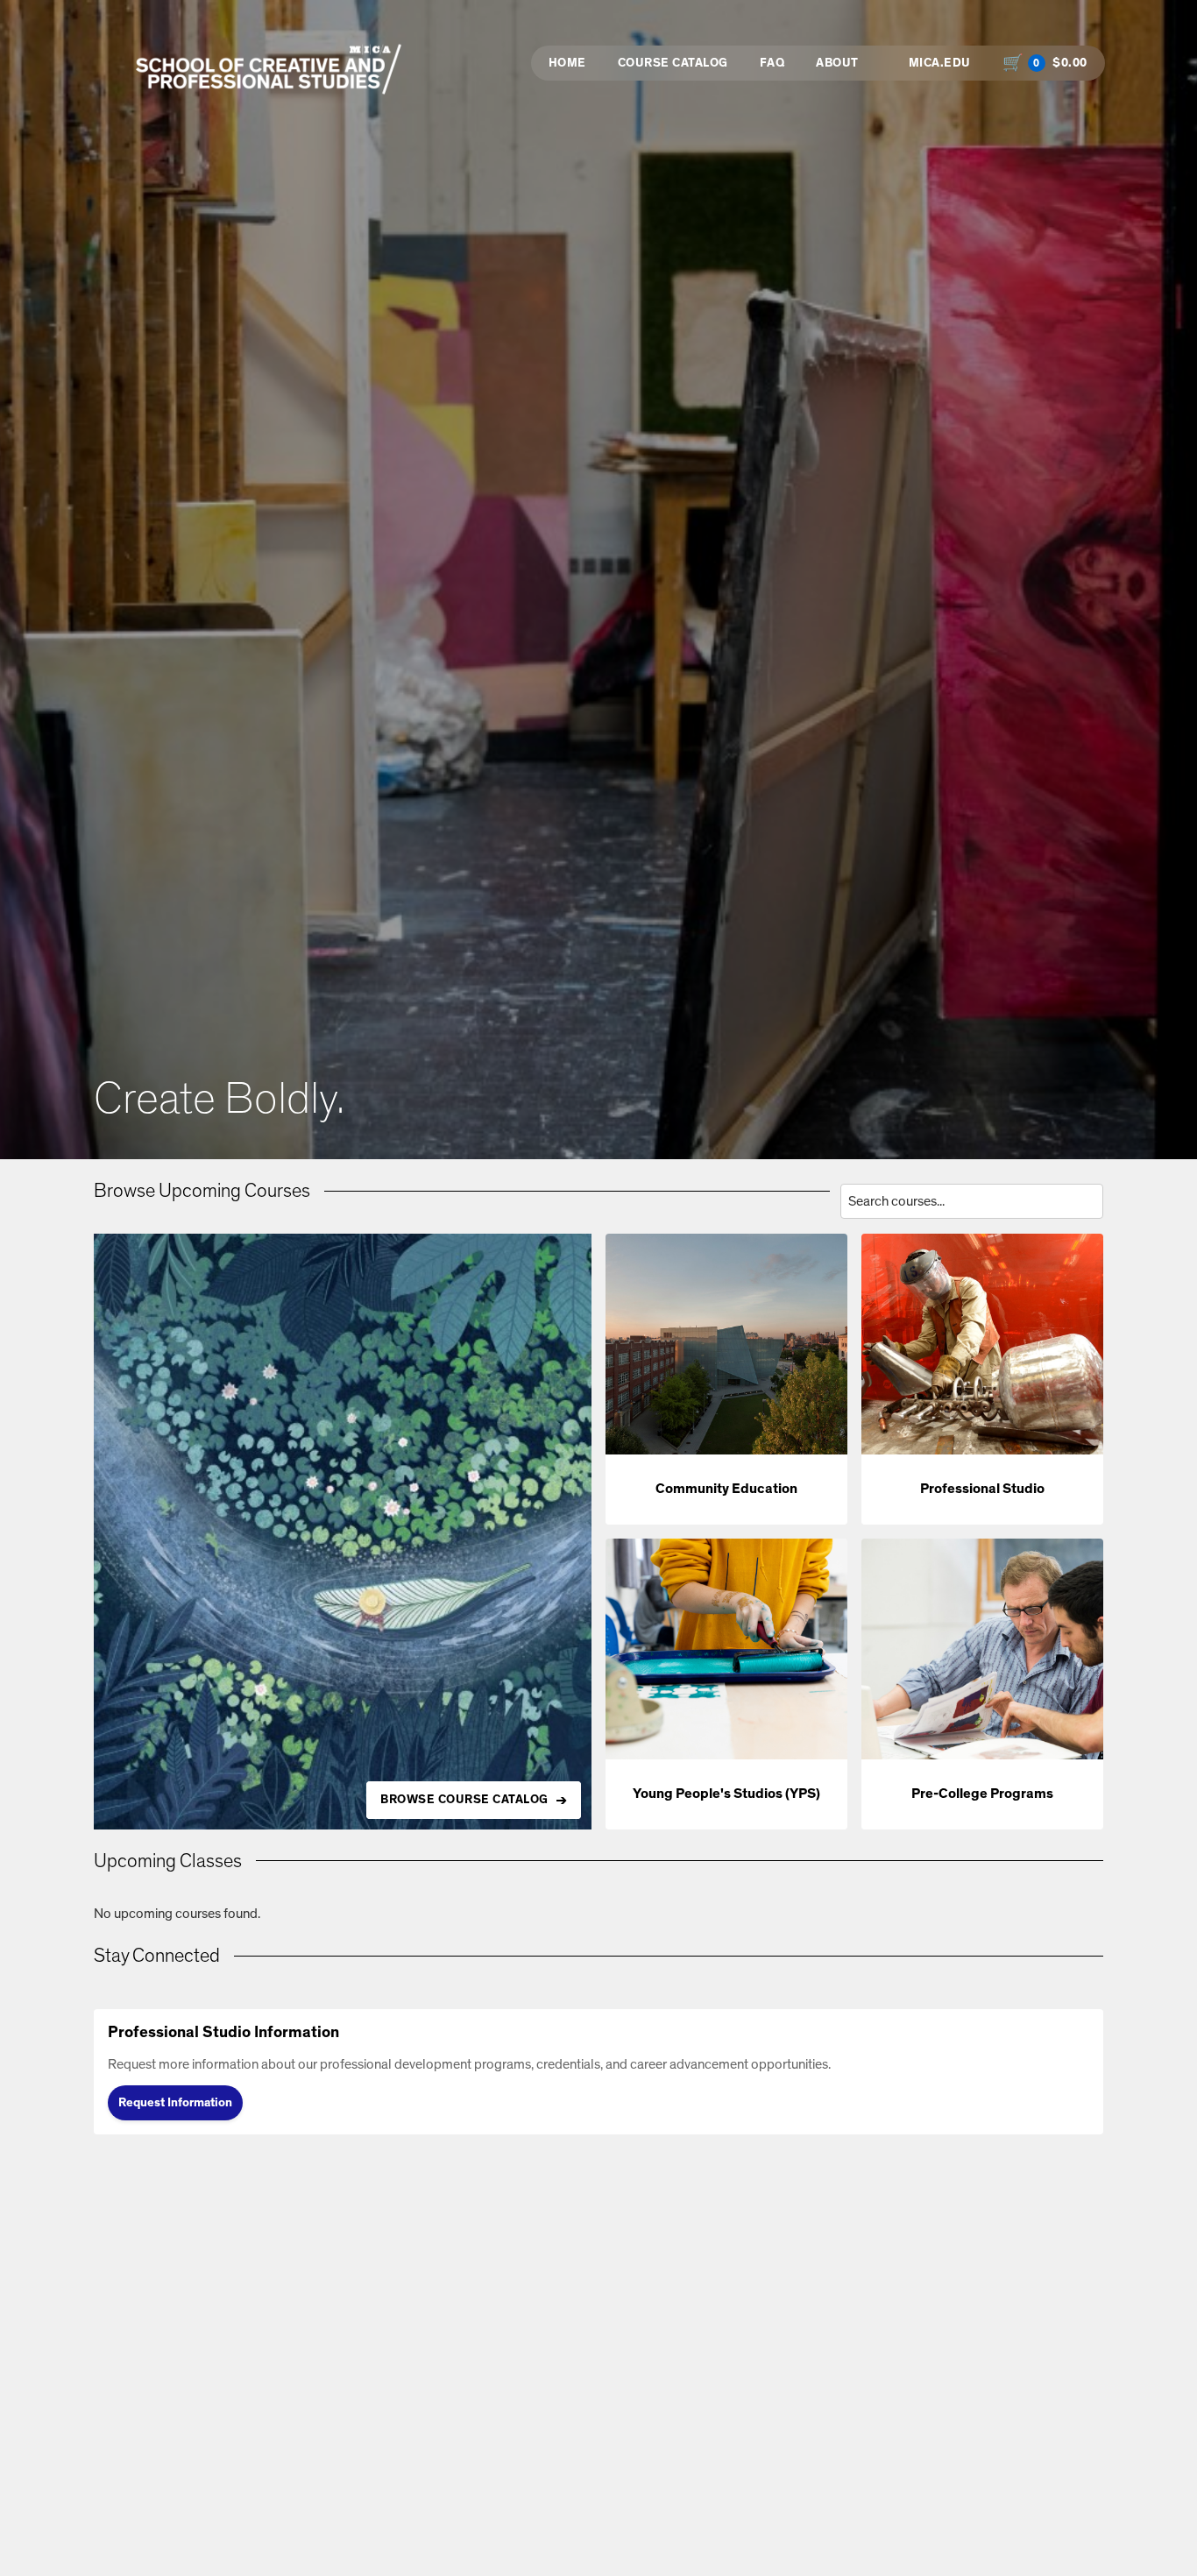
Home (567, 63)
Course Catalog (673, 63)
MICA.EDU (940, 63)
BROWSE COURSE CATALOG (464, 1800)
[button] (726, 1379)
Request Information (175, 2103)
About (837, 63)
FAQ (772, 63)
